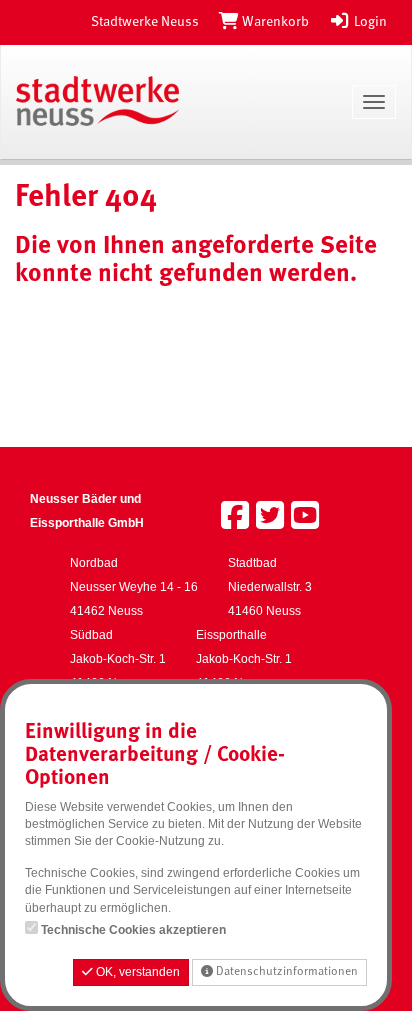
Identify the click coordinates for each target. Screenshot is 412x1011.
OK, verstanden (136, 972)
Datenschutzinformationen (285, 972)
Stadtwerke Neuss (145, 22)
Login (369, 22)
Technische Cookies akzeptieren (133, 930)
